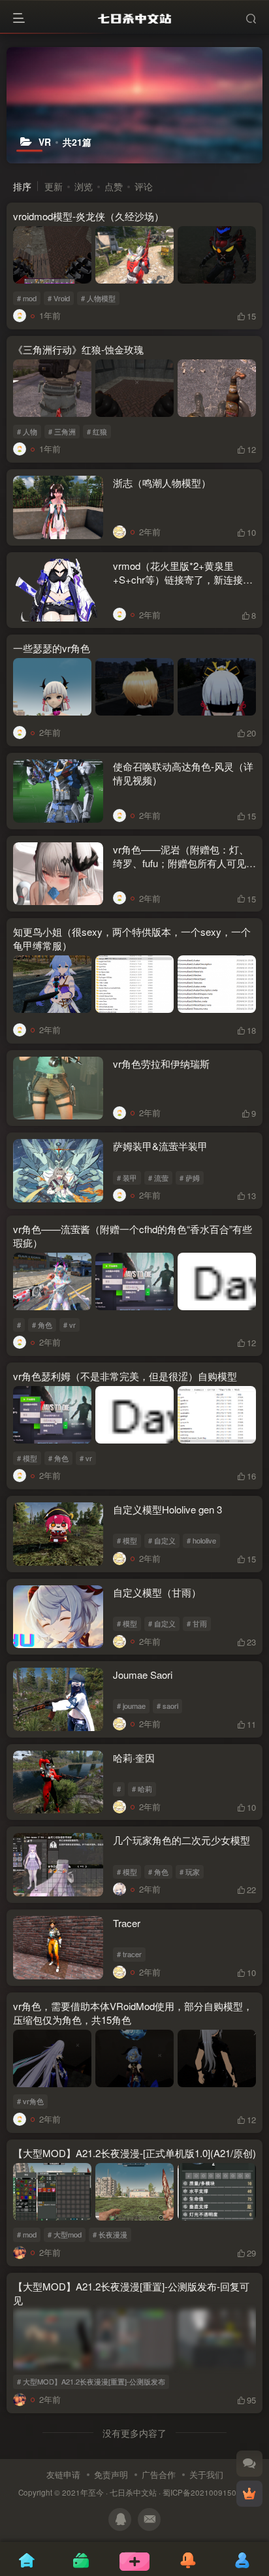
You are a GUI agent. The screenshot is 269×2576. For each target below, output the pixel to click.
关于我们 (206, 2474)
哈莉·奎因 (134, 1758)
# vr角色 (30, 2101)
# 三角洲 (62, 431)
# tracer (129, 1954)
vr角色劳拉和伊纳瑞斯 (161, 1064)
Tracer (127, 1923)
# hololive (201, 1540)
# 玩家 (190, 1872)
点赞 (114, 186)
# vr (70, 1325)
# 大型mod (65, 2234)
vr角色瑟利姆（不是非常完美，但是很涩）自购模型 (125, 1376)
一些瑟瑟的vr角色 (52, 648)
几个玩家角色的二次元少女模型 (182, 1840)
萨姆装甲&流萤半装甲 (160, 1146)
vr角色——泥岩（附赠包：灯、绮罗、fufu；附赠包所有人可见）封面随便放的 (184, 863)
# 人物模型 (98, 298)
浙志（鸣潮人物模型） (162, 483)
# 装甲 (127, 1178)
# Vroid (59, 298)
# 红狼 (97, 431)
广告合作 (159, 2474)
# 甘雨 (197, 1623)
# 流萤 (158, 1178)
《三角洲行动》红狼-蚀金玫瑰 (78, 349)
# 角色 (42, 1325)
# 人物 (27, 431)
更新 (54, 186)
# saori (167, 1706)
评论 (144, 186)
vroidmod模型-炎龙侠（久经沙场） (88, 216)
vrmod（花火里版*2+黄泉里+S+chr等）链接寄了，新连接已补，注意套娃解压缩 (183, 579)
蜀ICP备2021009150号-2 (207, 2492)
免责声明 (111, 2474)
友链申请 (63, 2474)
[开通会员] (249, 2494)
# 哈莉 (142, 1789)
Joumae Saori (143, 1675)
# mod (27, 298)
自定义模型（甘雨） (157, 1592)
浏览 (84, 186)
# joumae (131, 1706)
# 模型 (27, 1458)
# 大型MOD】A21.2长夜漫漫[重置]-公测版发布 (91, 2381)
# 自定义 (162, 1540)
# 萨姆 (190, 1178)
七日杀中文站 (133, 2492)
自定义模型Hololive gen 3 (167, 1509)
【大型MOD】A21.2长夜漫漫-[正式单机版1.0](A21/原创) (134, 2153)
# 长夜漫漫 (110, 2234)
